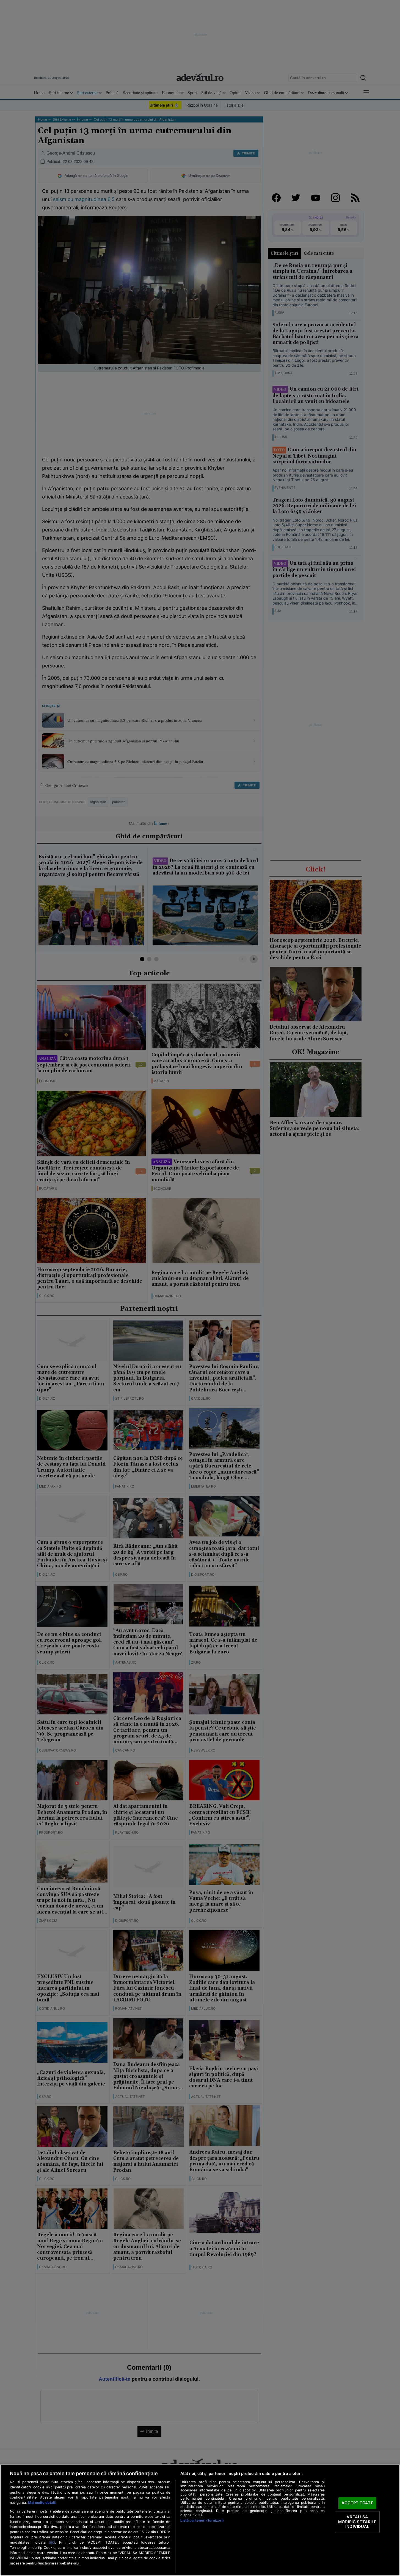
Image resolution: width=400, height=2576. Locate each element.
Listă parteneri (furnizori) (202, 2520)
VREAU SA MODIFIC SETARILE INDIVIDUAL (357, 2522)
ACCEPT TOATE (357, 2503)
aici (52, 2542)
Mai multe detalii (42, 2503)
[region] (200, 2520)
